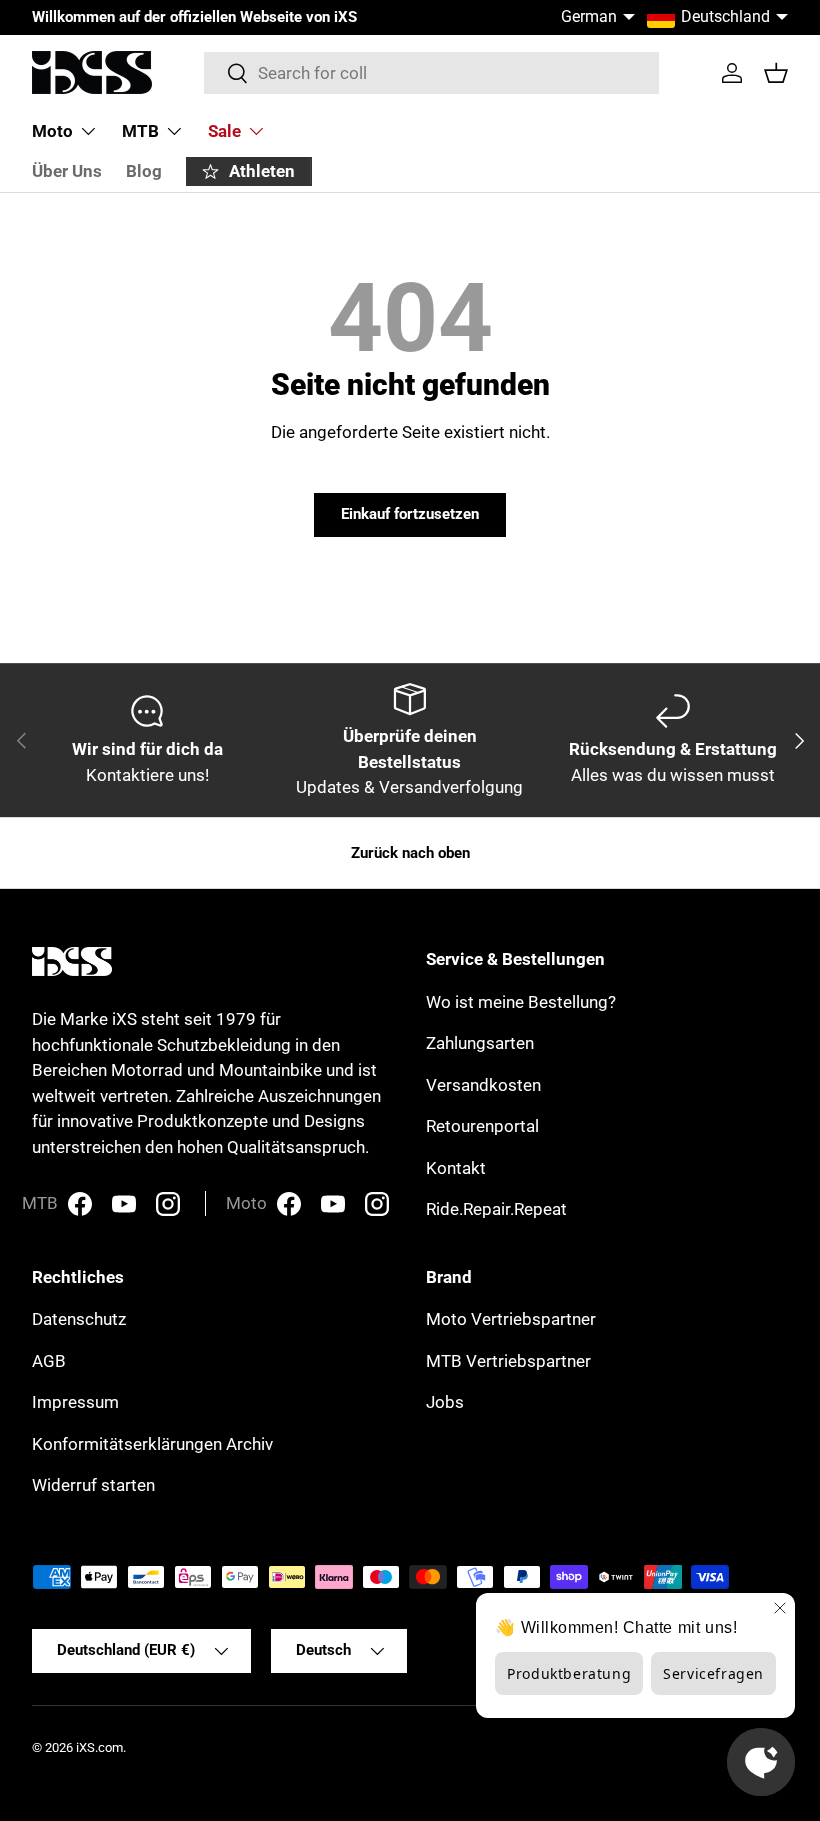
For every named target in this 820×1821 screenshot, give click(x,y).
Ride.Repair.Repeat (496, 1209)
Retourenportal (482, 1126)
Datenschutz (79, 1319)
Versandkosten (483, 1085)
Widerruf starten (93, 1485)
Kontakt (456, 1168)
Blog (144, 171)
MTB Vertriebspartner (508, 1361)
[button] (776, 73)
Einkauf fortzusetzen (410, 514)
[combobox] (431, 73)
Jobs (445, 1402)
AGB (49, 1361)
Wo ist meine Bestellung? (521, 1002)
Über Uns (67, 171)
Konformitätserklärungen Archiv (152, 1444)
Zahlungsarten (480, 1043)
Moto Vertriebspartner (511, 1319)
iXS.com (99, 1747)
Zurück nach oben (410, 853)
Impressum (75, 1402)
